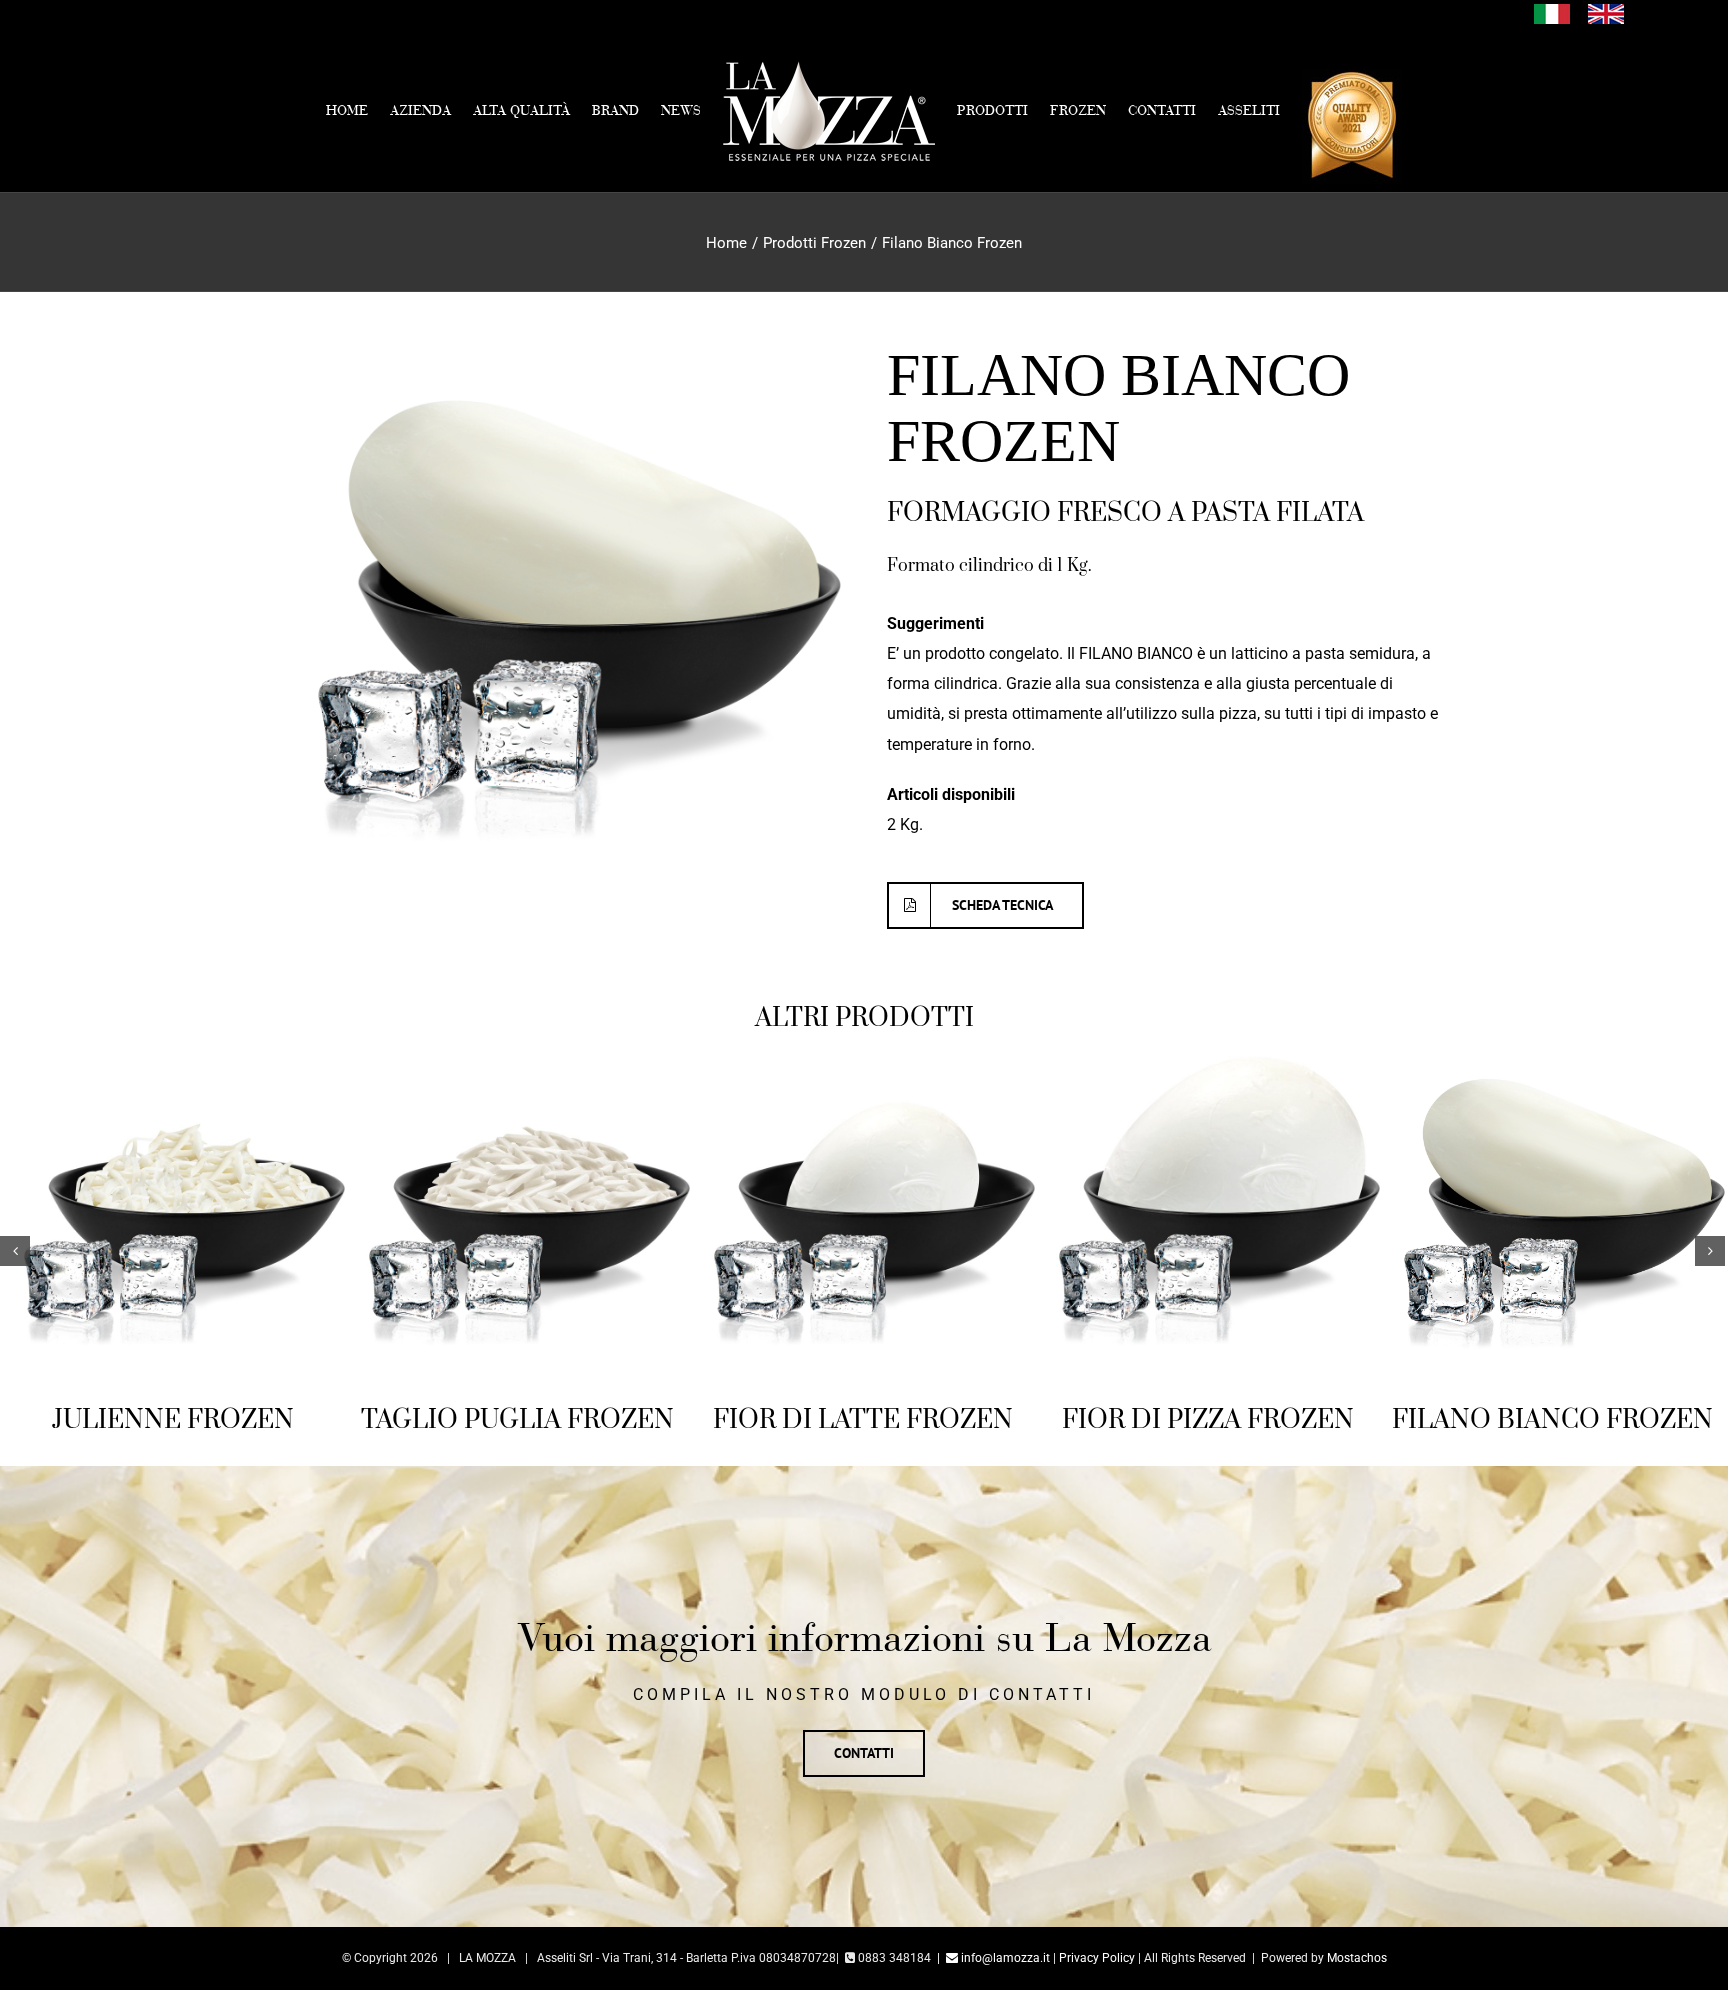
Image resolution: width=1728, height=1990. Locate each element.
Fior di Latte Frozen (863, 1420)
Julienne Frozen (173, 1420)
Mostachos (1357, 1958)
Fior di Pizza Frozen (1208, 1420)
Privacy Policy (1097, 1958)
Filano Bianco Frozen (1552, 1420)
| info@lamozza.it (993, 1958)
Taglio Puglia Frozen (517, 1420)
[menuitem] (234, 111)
